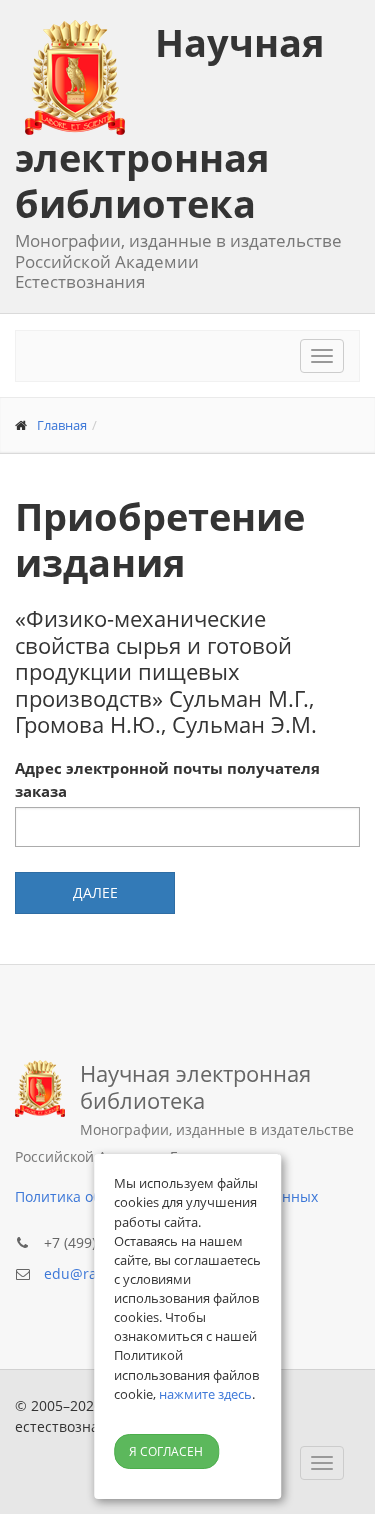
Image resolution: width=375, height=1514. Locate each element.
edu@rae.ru (84, 1273)
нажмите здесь (205, 1394)
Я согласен (166, 1451)
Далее (95, 892)
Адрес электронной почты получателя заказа (167, 779)
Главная (62, 425)
